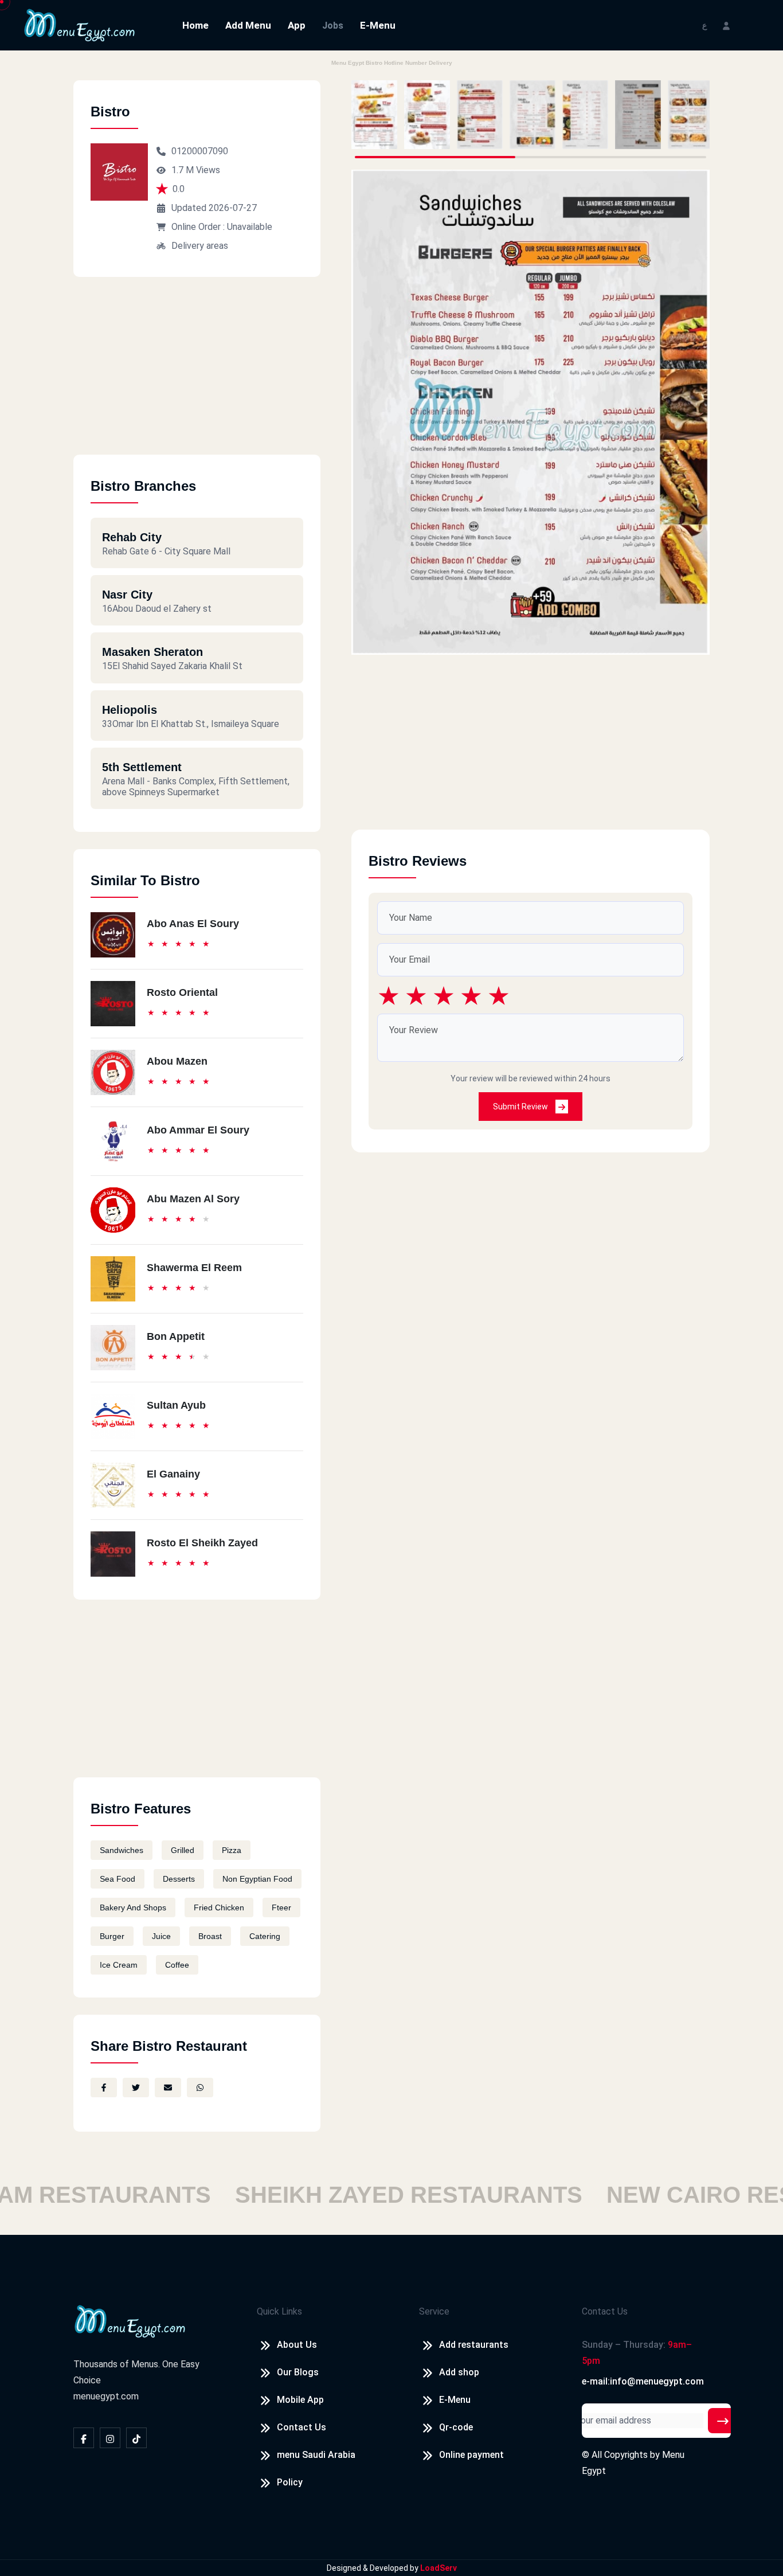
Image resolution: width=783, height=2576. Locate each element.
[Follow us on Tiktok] (136, 2438)
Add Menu (248, 25)
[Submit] (723, 2421)
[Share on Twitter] (136, 2088)
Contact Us (302, 2427)
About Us (297, 2345)
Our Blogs (298, 2372)
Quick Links (279, 2311)
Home (195, 25)
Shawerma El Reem (194, 1268)
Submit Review (521, 1107)
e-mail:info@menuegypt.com (643, 2381)
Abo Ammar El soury (198, 1130)
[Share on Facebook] (104, 2088)
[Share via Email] (168, 2088)
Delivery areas (200, 246)
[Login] (726, 25)
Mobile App (300, 2400)
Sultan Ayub (176, 1405)
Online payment (471, 2455)
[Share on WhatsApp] (200, 2088)
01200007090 (200, 151)
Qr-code (456, 2427)
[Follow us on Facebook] (84, 2438)
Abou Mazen (177, 1061)
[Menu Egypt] (80, 24)
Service (434, 2311)
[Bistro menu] (374, 115)
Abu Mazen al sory (193, 1199)
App (297, 25)
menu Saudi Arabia (316, 2455)
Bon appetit (176, 1336)
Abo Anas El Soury (193, 924)
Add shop (459, 2372)
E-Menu (378, 25)
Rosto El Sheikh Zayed (202, 1543)
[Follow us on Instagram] (110, 2438)
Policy (290, 2482)
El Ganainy (173, 1474)
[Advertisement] (197, 374)
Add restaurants (474, 2345)
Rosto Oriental (182, 992)
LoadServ (439, 2568)
